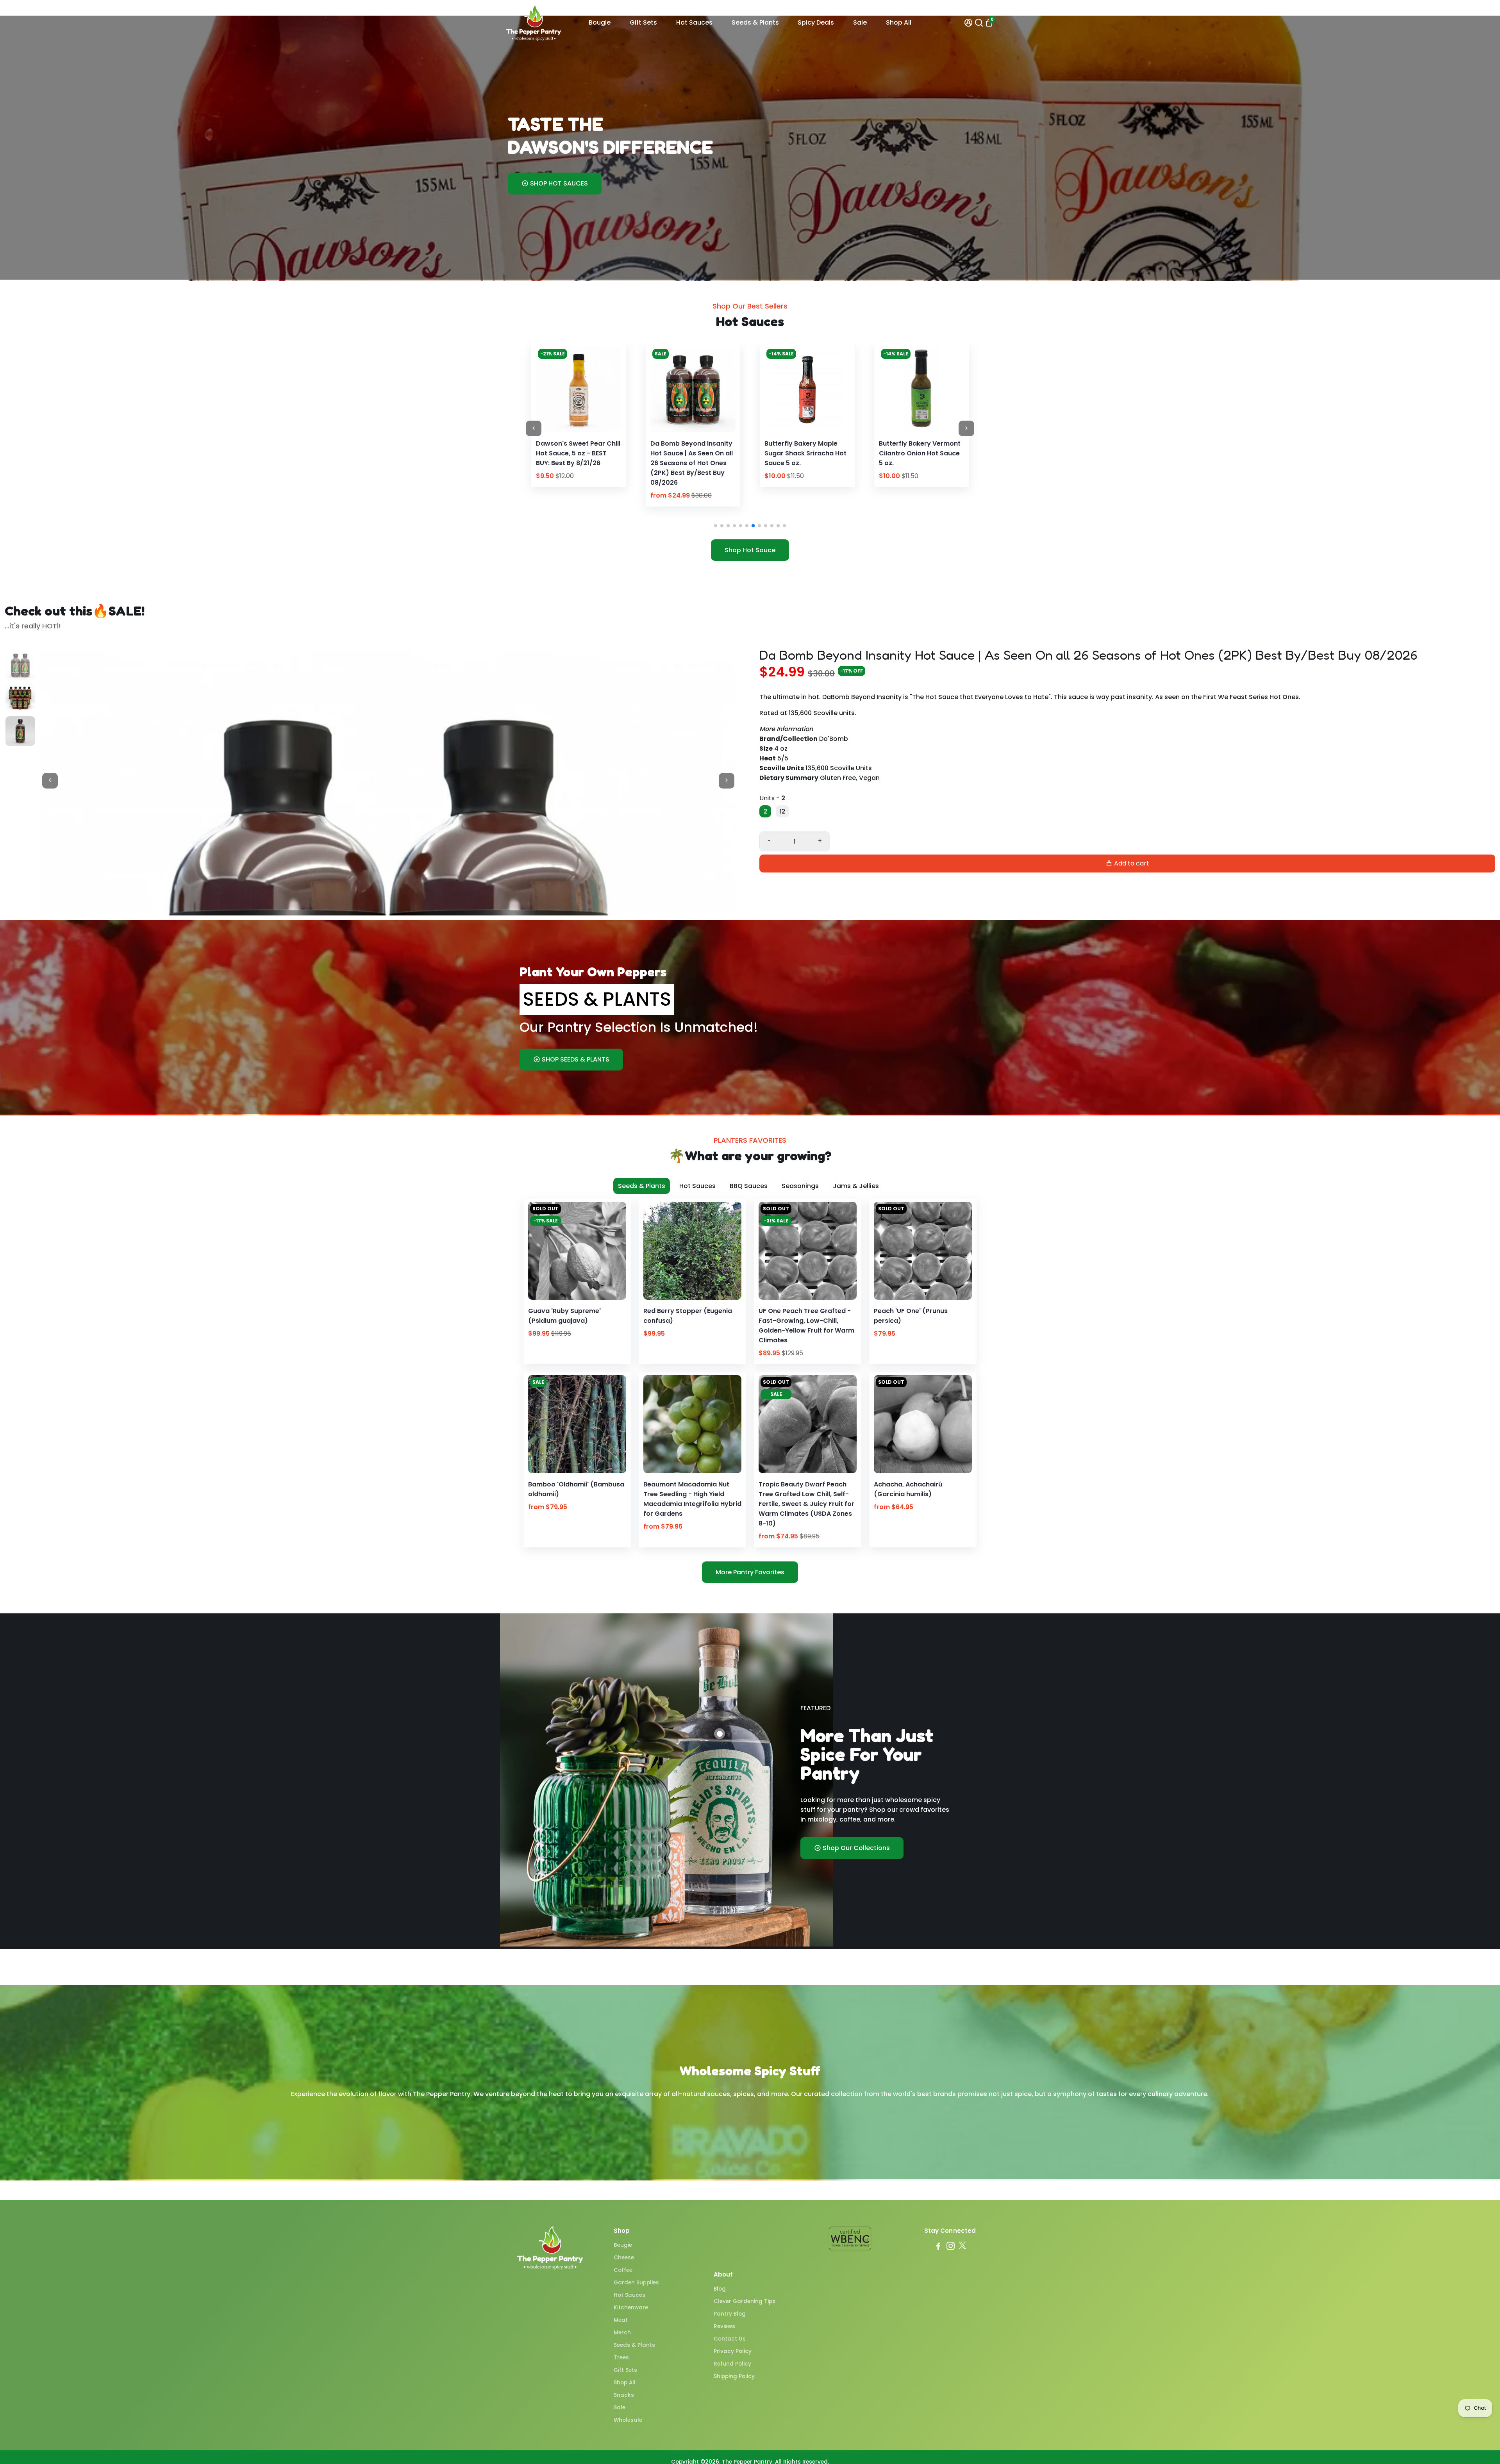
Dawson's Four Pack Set (803, 443)
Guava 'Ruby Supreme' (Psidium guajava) (564, 1316)
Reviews (724, 2326)
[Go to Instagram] (951, 2247)
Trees (621, 2358)
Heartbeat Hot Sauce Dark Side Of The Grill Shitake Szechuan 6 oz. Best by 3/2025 (578, 458)
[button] (716, 526)
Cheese (624, 2258)
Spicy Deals (816, 22)
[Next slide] (966, 428)
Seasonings (800, 1186)
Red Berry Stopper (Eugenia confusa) (688, 1316)
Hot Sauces (694, 22)
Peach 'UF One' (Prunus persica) (911, 1316)
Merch (622, 2333)
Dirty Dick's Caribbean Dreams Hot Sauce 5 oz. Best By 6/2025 (917, 453)
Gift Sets (643, 22)
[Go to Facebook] (938, 2247)
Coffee (623, 2270)
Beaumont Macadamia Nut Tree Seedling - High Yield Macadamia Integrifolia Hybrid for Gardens (692, 1499)
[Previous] (550, 387)
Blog (720, 2289)
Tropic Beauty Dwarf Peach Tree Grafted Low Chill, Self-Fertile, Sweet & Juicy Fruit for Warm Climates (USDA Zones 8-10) (806, 1504)
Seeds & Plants (755, 22)
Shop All (899, 22)
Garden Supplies (636, 2283)
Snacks (624, 2395)
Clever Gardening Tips (745, 2301)
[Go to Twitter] (962, 2247)
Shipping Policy (734, 2376)
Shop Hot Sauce (750, 550)
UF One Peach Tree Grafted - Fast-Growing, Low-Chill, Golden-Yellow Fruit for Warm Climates (806, 1326)
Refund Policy (732, 2364)
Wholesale (628, 2420)
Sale (860, 22)
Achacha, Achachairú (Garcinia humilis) (908, 1489)
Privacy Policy (733, 2351)
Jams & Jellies (856, 1186)
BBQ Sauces (749, 1186)
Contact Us (730, 2339)
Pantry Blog (730, 2314)
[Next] (607, 387)
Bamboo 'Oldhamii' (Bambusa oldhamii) (576, 1489)
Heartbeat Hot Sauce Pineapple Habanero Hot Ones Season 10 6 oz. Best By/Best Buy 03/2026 (691, 458)
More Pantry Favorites (750, 1572)
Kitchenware (631, 2308)
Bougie (600, 22)
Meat (621, 2320)
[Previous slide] (534, 428)
